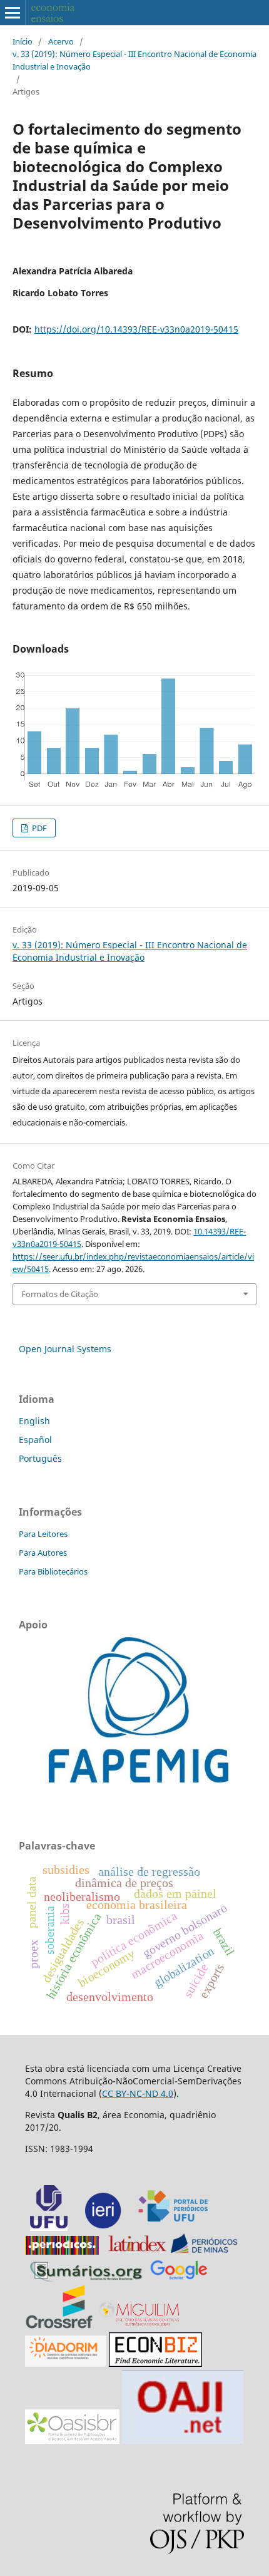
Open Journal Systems (65, 1349)
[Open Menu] (13, 13)
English (34, 1421)
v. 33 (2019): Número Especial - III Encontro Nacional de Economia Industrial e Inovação (134, 60)
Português (40, 1458)
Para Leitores (43, 1534)
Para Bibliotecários (53, 1571)
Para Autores (43, 1553)
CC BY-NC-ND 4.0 (138, 2093)
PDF (38, 828)
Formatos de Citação (60, 1294)
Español (35, 1440)
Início (23, 41)
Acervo (61, 41)
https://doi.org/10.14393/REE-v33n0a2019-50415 (136, 329)
